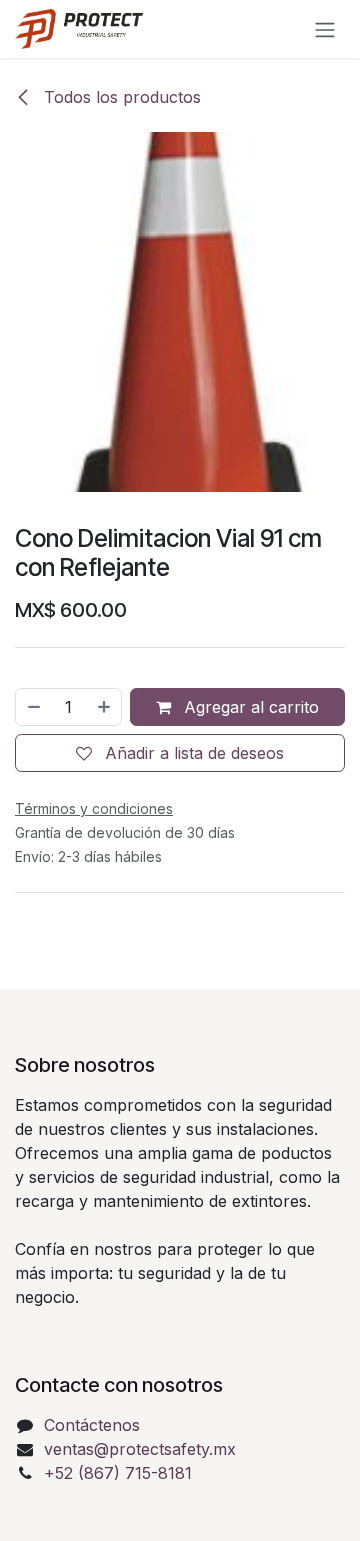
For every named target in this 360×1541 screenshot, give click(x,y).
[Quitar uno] (33, 707)
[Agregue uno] (105, 707)
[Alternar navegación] (325, 29)
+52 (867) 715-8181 (118, 1473)
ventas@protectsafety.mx (140, 1449)
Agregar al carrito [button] (249, 707)
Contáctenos (92, 1425)
